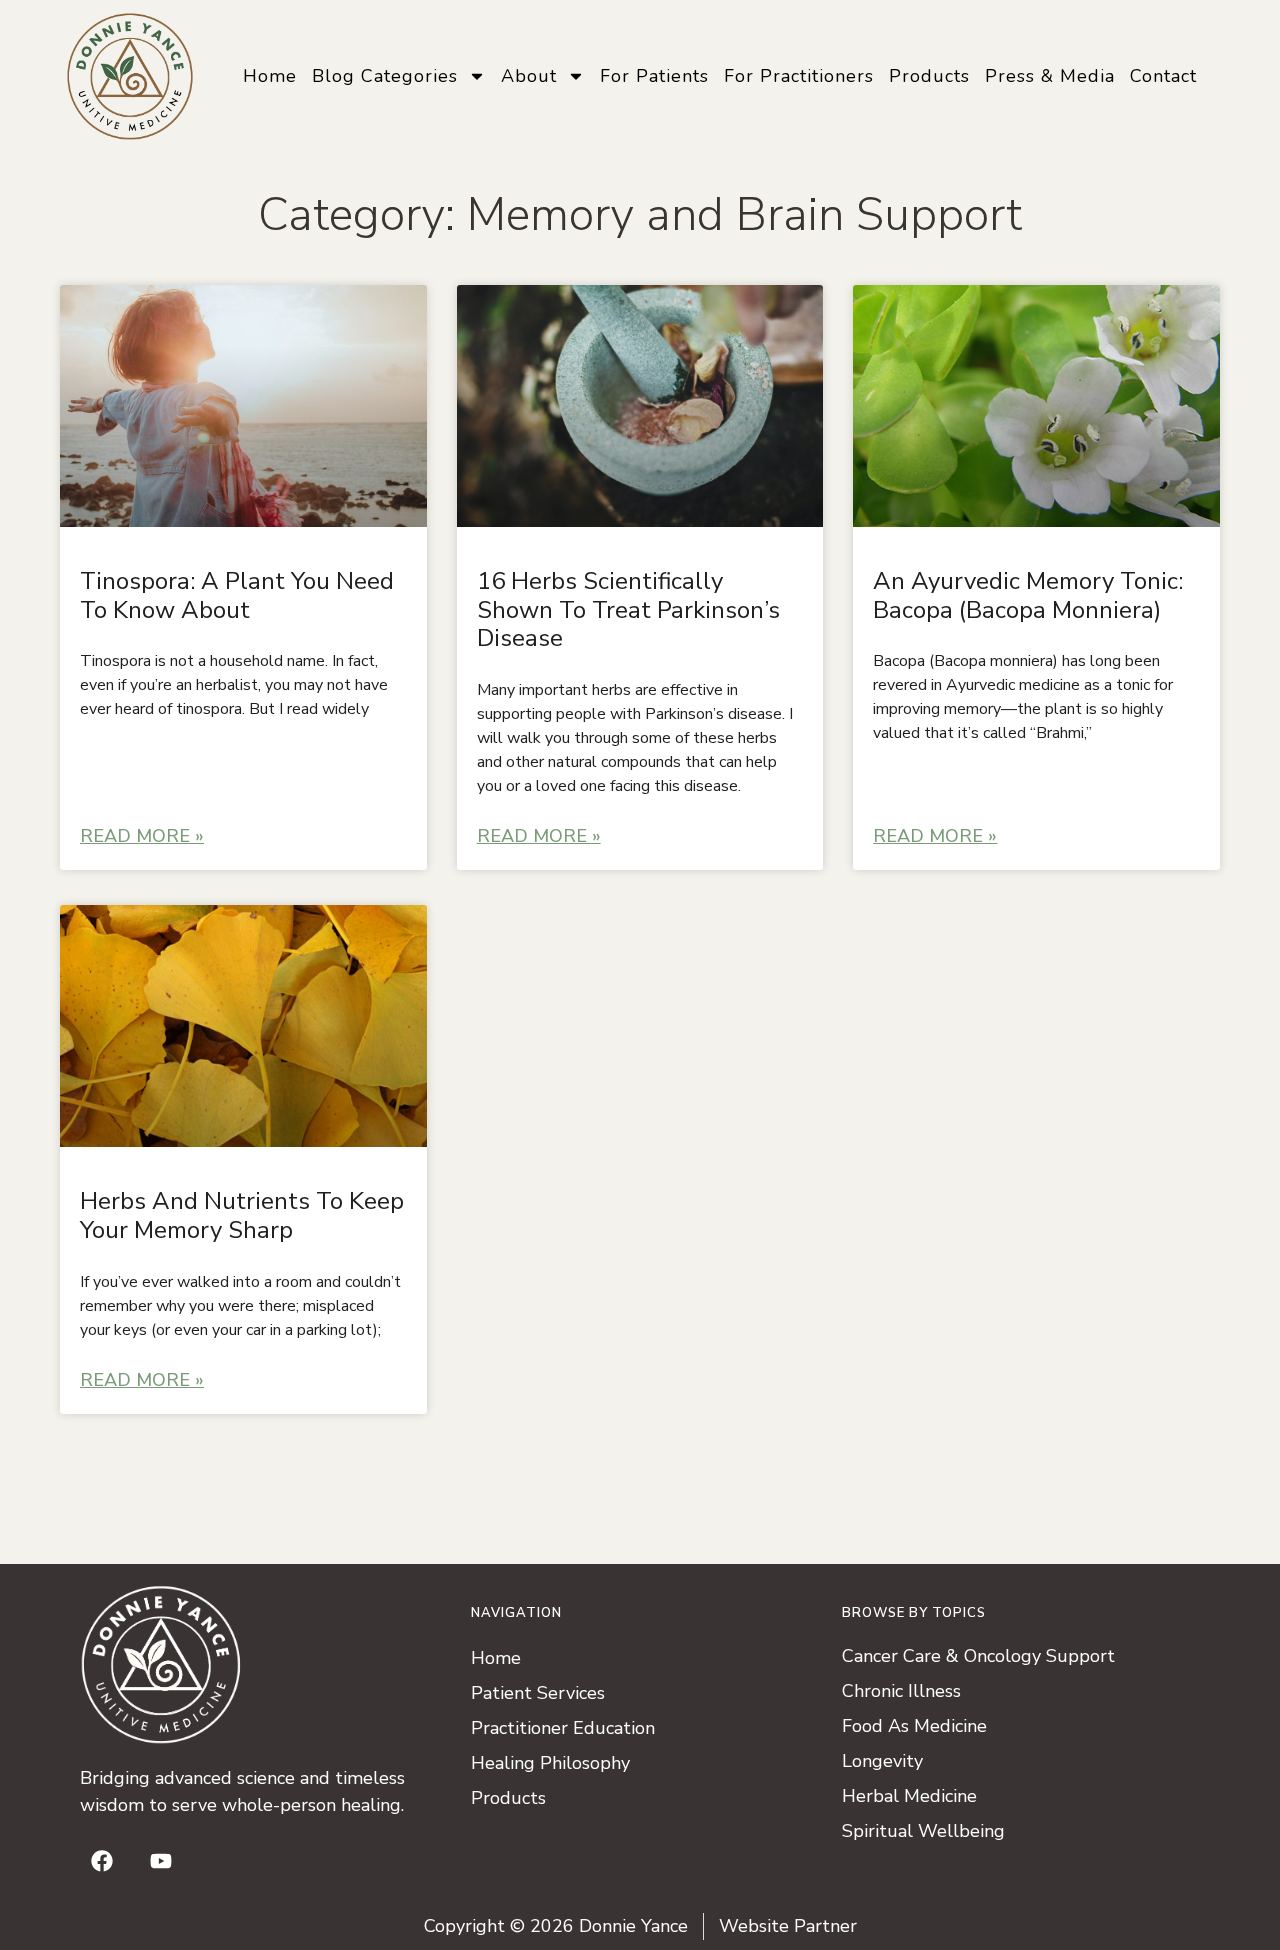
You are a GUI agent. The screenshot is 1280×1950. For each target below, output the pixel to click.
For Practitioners (799, 76)
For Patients (654, 76)
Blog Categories (385, 76)
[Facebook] (102, 1861)
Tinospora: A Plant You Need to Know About (237, 595)
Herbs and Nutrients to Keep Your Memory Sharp (242, 1215)
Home (270, 76)
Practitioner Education (563, 1728)
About (529, 76)
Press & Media (1050, 76)
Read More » (142, 836)
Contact (1163, 76)
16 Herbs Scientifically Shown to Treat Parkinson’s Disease (628, 610)
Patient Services (538, 1693)
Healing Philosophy (550, 1763)
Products (929, 76)
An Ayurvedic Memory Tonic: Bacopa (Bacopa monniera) (1028, 595)
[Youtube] (161, 1861)
